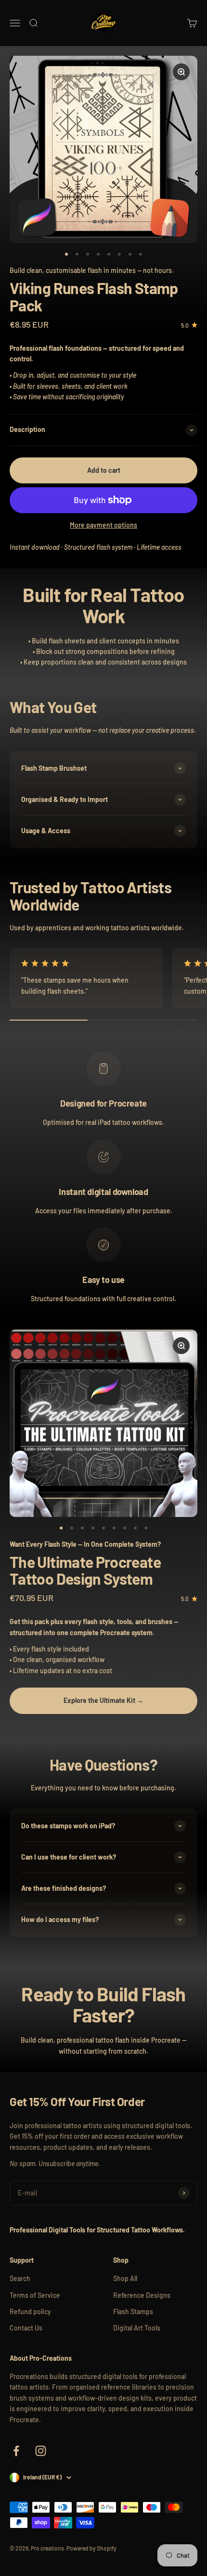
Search (20, 2278)
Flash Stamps (133, 2311)
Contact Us (26, 2328)
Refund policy (30, 2311)
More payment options (103, 525)
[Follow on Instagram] (41, 2451)
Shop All (125, 2278)
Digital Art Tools (137, 2328)
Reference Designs (142, 2295)
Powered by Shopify (91, 2548)
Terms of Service (35, 2295)
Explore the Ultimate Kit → (103, 1700)
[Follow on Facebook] (16, 2451)
